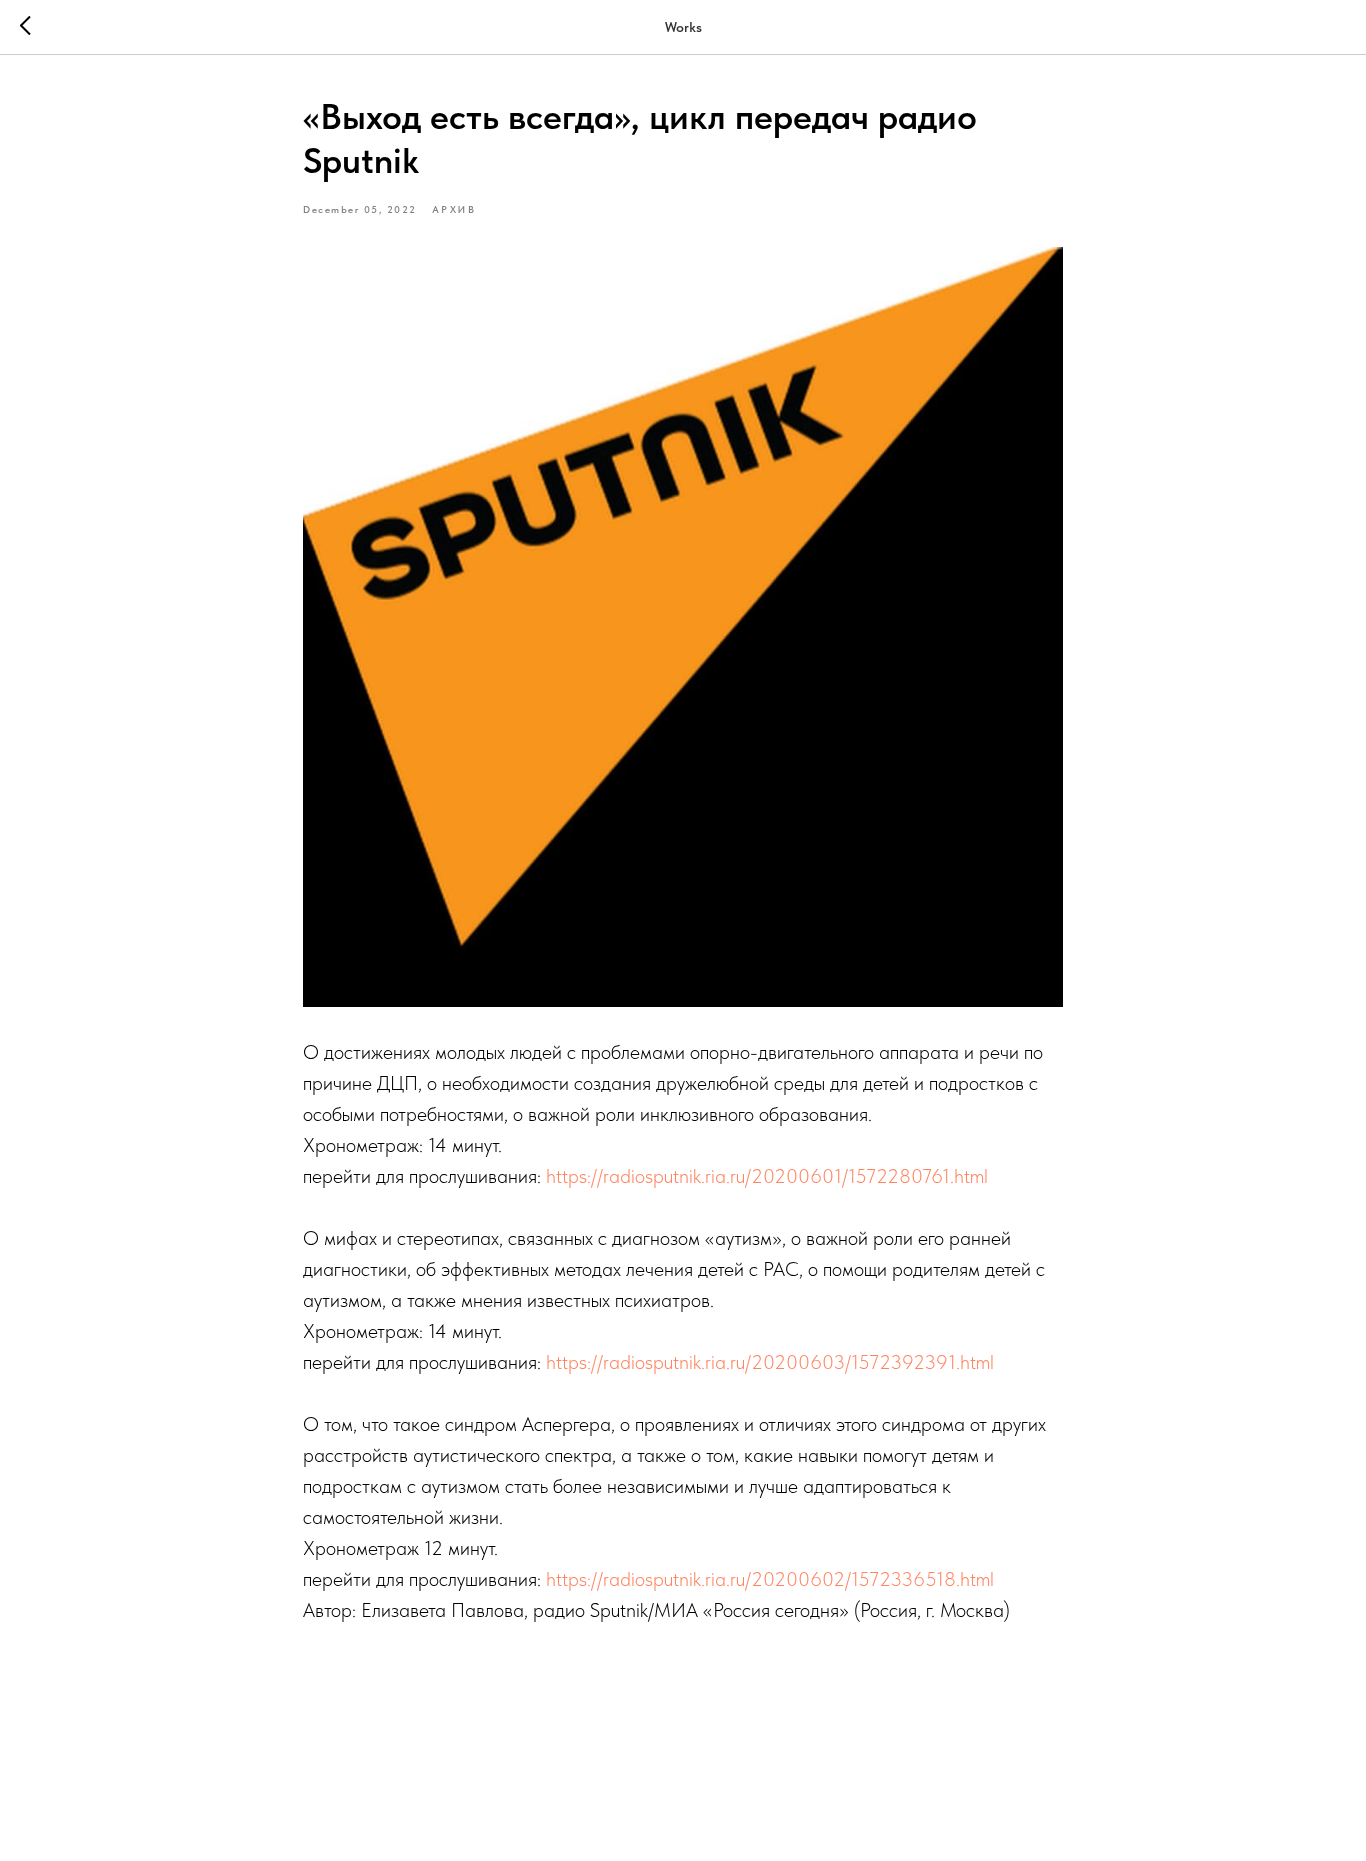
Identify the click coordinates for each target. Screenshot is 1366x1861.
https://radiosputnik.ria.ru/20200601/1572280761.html (769, 1176)
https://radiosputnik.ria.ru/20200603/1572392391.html (770, 1362)
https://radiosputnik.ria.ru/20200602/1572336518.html (772, 1579)
